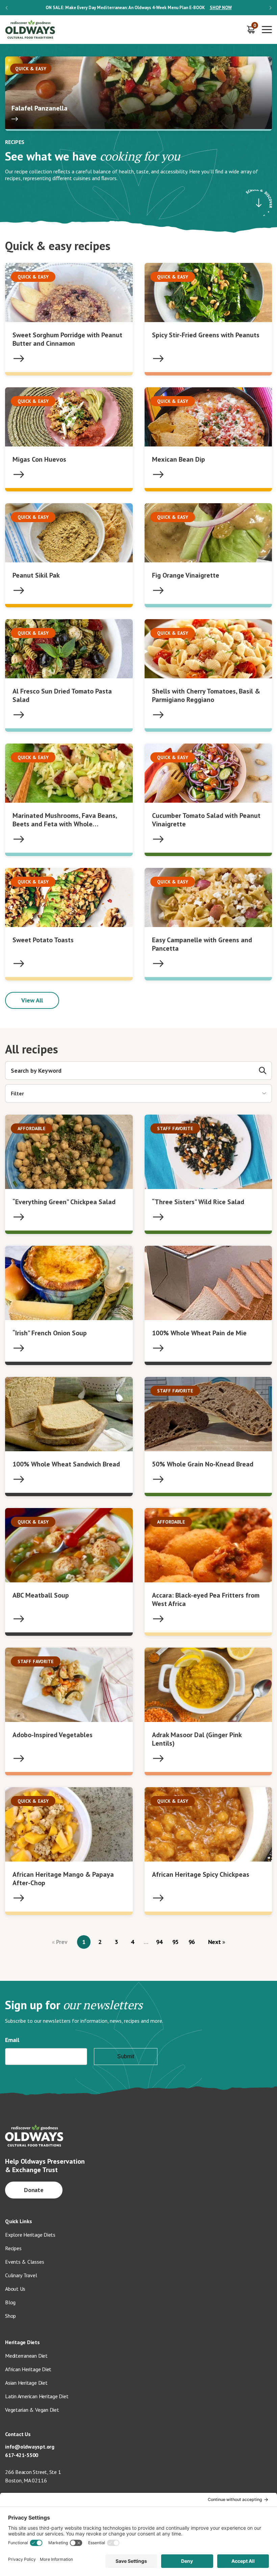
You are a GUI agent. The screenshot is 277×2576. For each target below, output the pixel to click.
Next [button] (270, 8)
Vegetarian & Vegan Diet (32, 2410)
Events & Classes (24, 2262)
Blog (10, 2302)
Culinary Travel (21, 2275)
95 (176, 1942)
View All (32, 1000)
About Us (15, 2289)
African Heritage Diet (28, 2369)
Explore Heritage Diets (30, 2235)
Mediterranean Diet (26, 2356)
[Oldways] (30, 30)
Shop (10, 2316)
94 (159, 1942)
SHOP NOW (221, 8)
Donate (34, 2190)
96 (192, 1942)
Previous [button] (7, 8)
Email (12, 2040)
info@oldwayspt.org (30, 2447)
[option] (138, 8)
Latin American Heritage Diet (37, 2396)
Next (215, 1942)
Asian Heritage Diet (26, 2383)
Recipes (13, 2248)
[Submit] (263, 1071)
